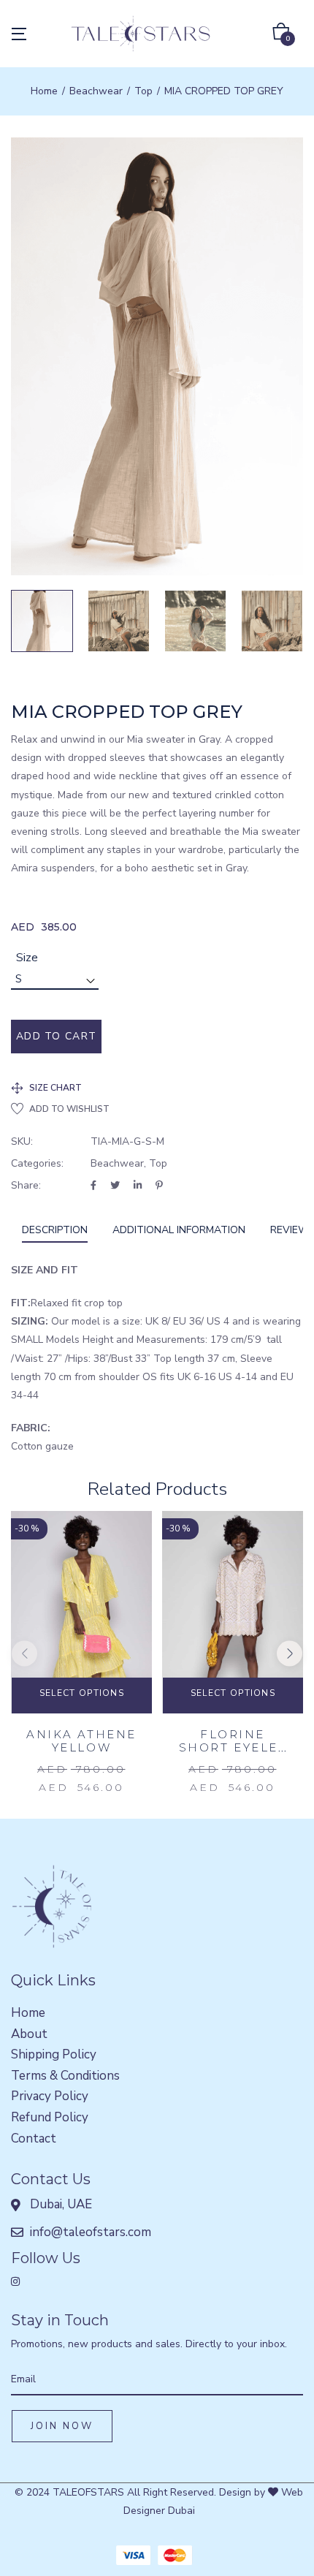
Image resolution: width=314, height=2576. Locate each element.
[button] (281, 34)
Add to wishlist (69, 1109)
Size (27, 958)
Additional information (179, 1230)
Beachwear (96, 91)
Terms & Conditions (65, 2076)
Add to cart (56, 1036)
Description (55, 1230)
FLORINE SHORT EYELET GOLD (233, 1747)
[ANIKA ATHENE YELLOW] (81, 1617)
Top (143, 91)
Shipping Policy (54, 2054)
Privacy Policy (50, 2096)
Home (44, 91)
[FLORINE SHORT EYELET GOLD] (233, 1617)
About (29, 2034)
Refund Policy (50, 2117)
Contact (34, 2139)
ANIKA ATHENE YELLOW (81, 1741)
